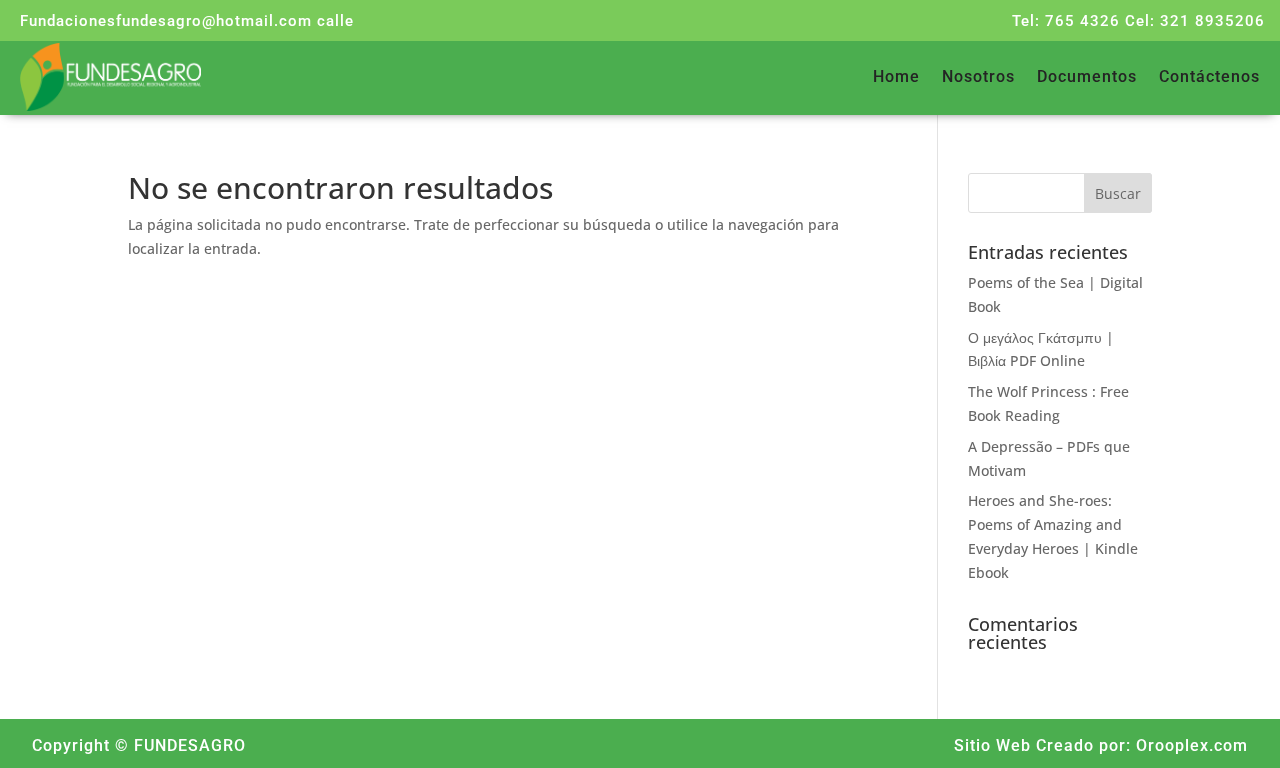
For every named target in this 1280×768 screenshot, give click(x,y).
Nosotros (978, 78)
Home (896, 78)
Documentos (1087, 78)
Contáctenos (1209, 78)
